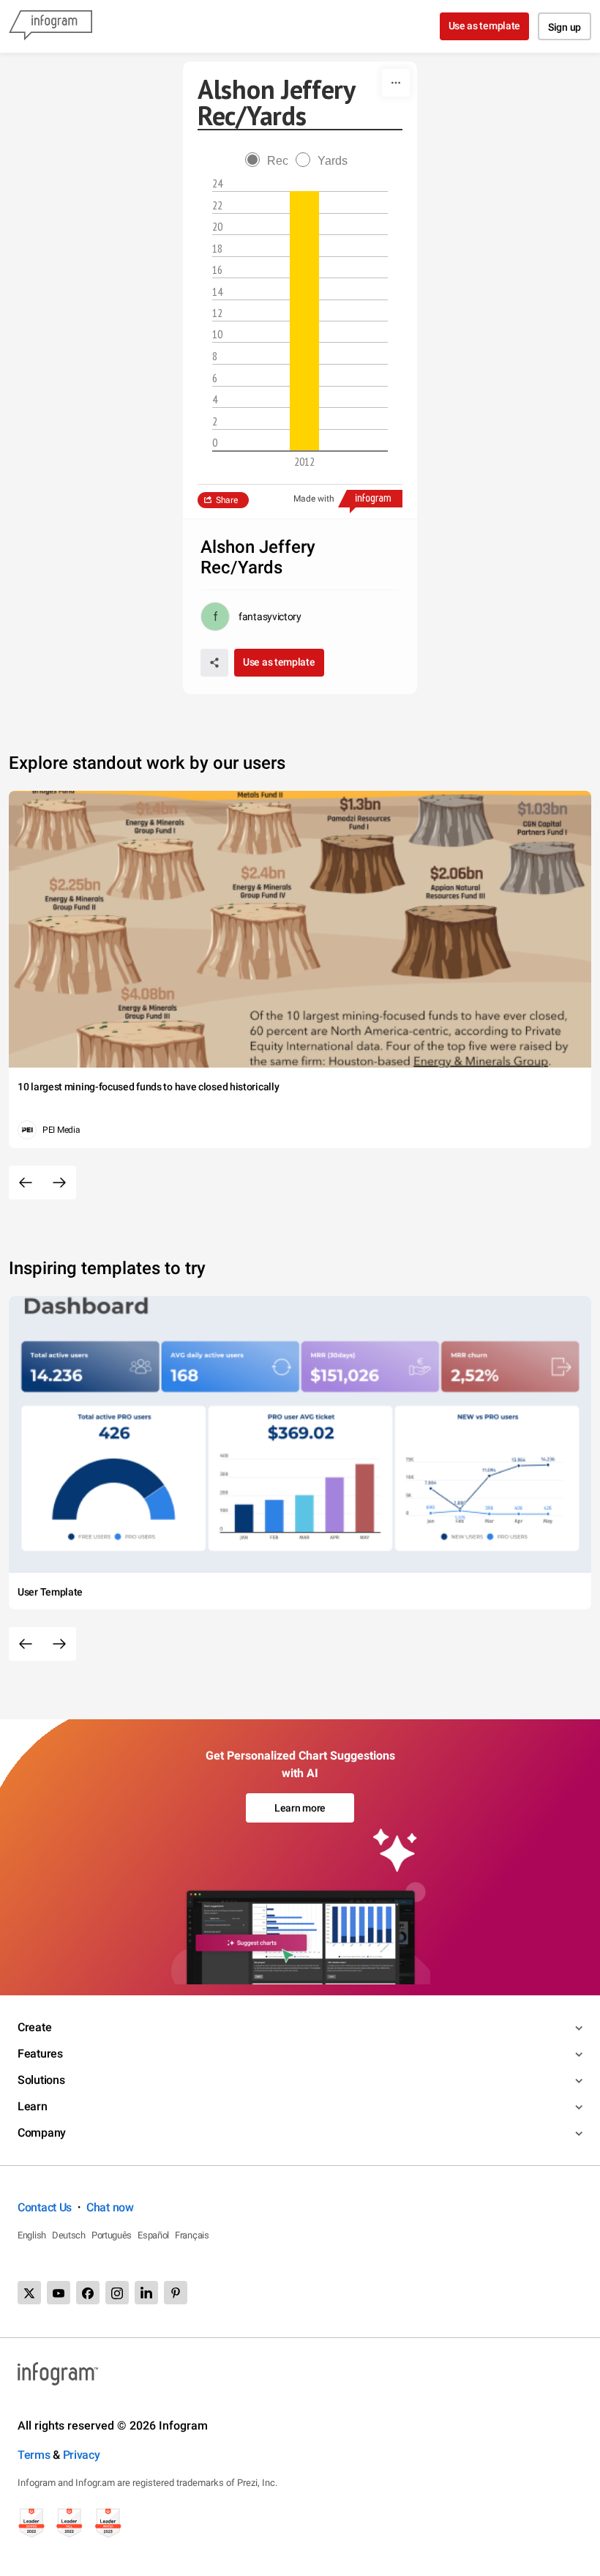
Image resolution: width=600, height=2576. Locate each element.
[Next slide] (59, 1183)
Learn (33, 2106)
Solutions (41, 2080)
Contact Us (45, 2207)
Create (34, 2027)
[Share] (214, 663)
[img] (304, 321)
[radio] (270, 161)
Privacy (82, 2455)
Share (227, 500)
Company (42, 2133)
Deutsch (69, 2235)
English (32, 2235)
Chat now (110, 2207)
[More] (396, 83)
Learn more (300, 1808)
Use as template (485, 26)
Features (40, 2054)
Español (153, 2235)
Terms (34, 2455)
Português (112, 2235)
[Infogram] (50, 26)
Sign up (565, 27)
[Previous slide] (26, 1183)
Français (192, 2235)
